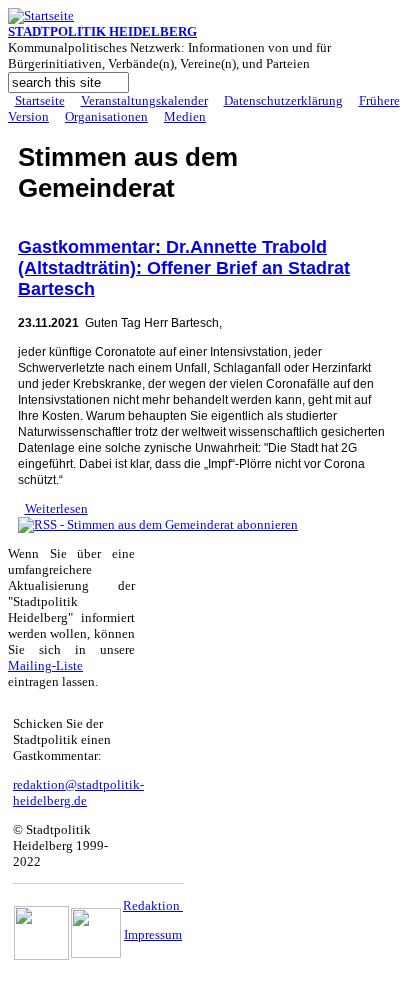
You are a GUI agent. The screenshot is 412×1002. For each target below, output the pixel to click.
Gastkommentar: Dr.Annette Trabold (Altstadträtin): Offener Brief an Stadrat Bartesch (184, 268)
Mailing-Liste (45, 665)
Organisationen (106, 116)
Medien (185, 116)
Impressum (153, 934)
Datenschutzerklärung (283, 100)
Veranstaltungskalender (144, 100)
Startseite (40, 100)
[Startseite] (41, 15)
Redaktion (153, 905)
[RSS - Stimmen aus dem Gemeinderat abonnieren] (158, 524)
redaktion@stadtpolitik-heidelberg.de (78, 792)
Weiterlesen (56, 508)
